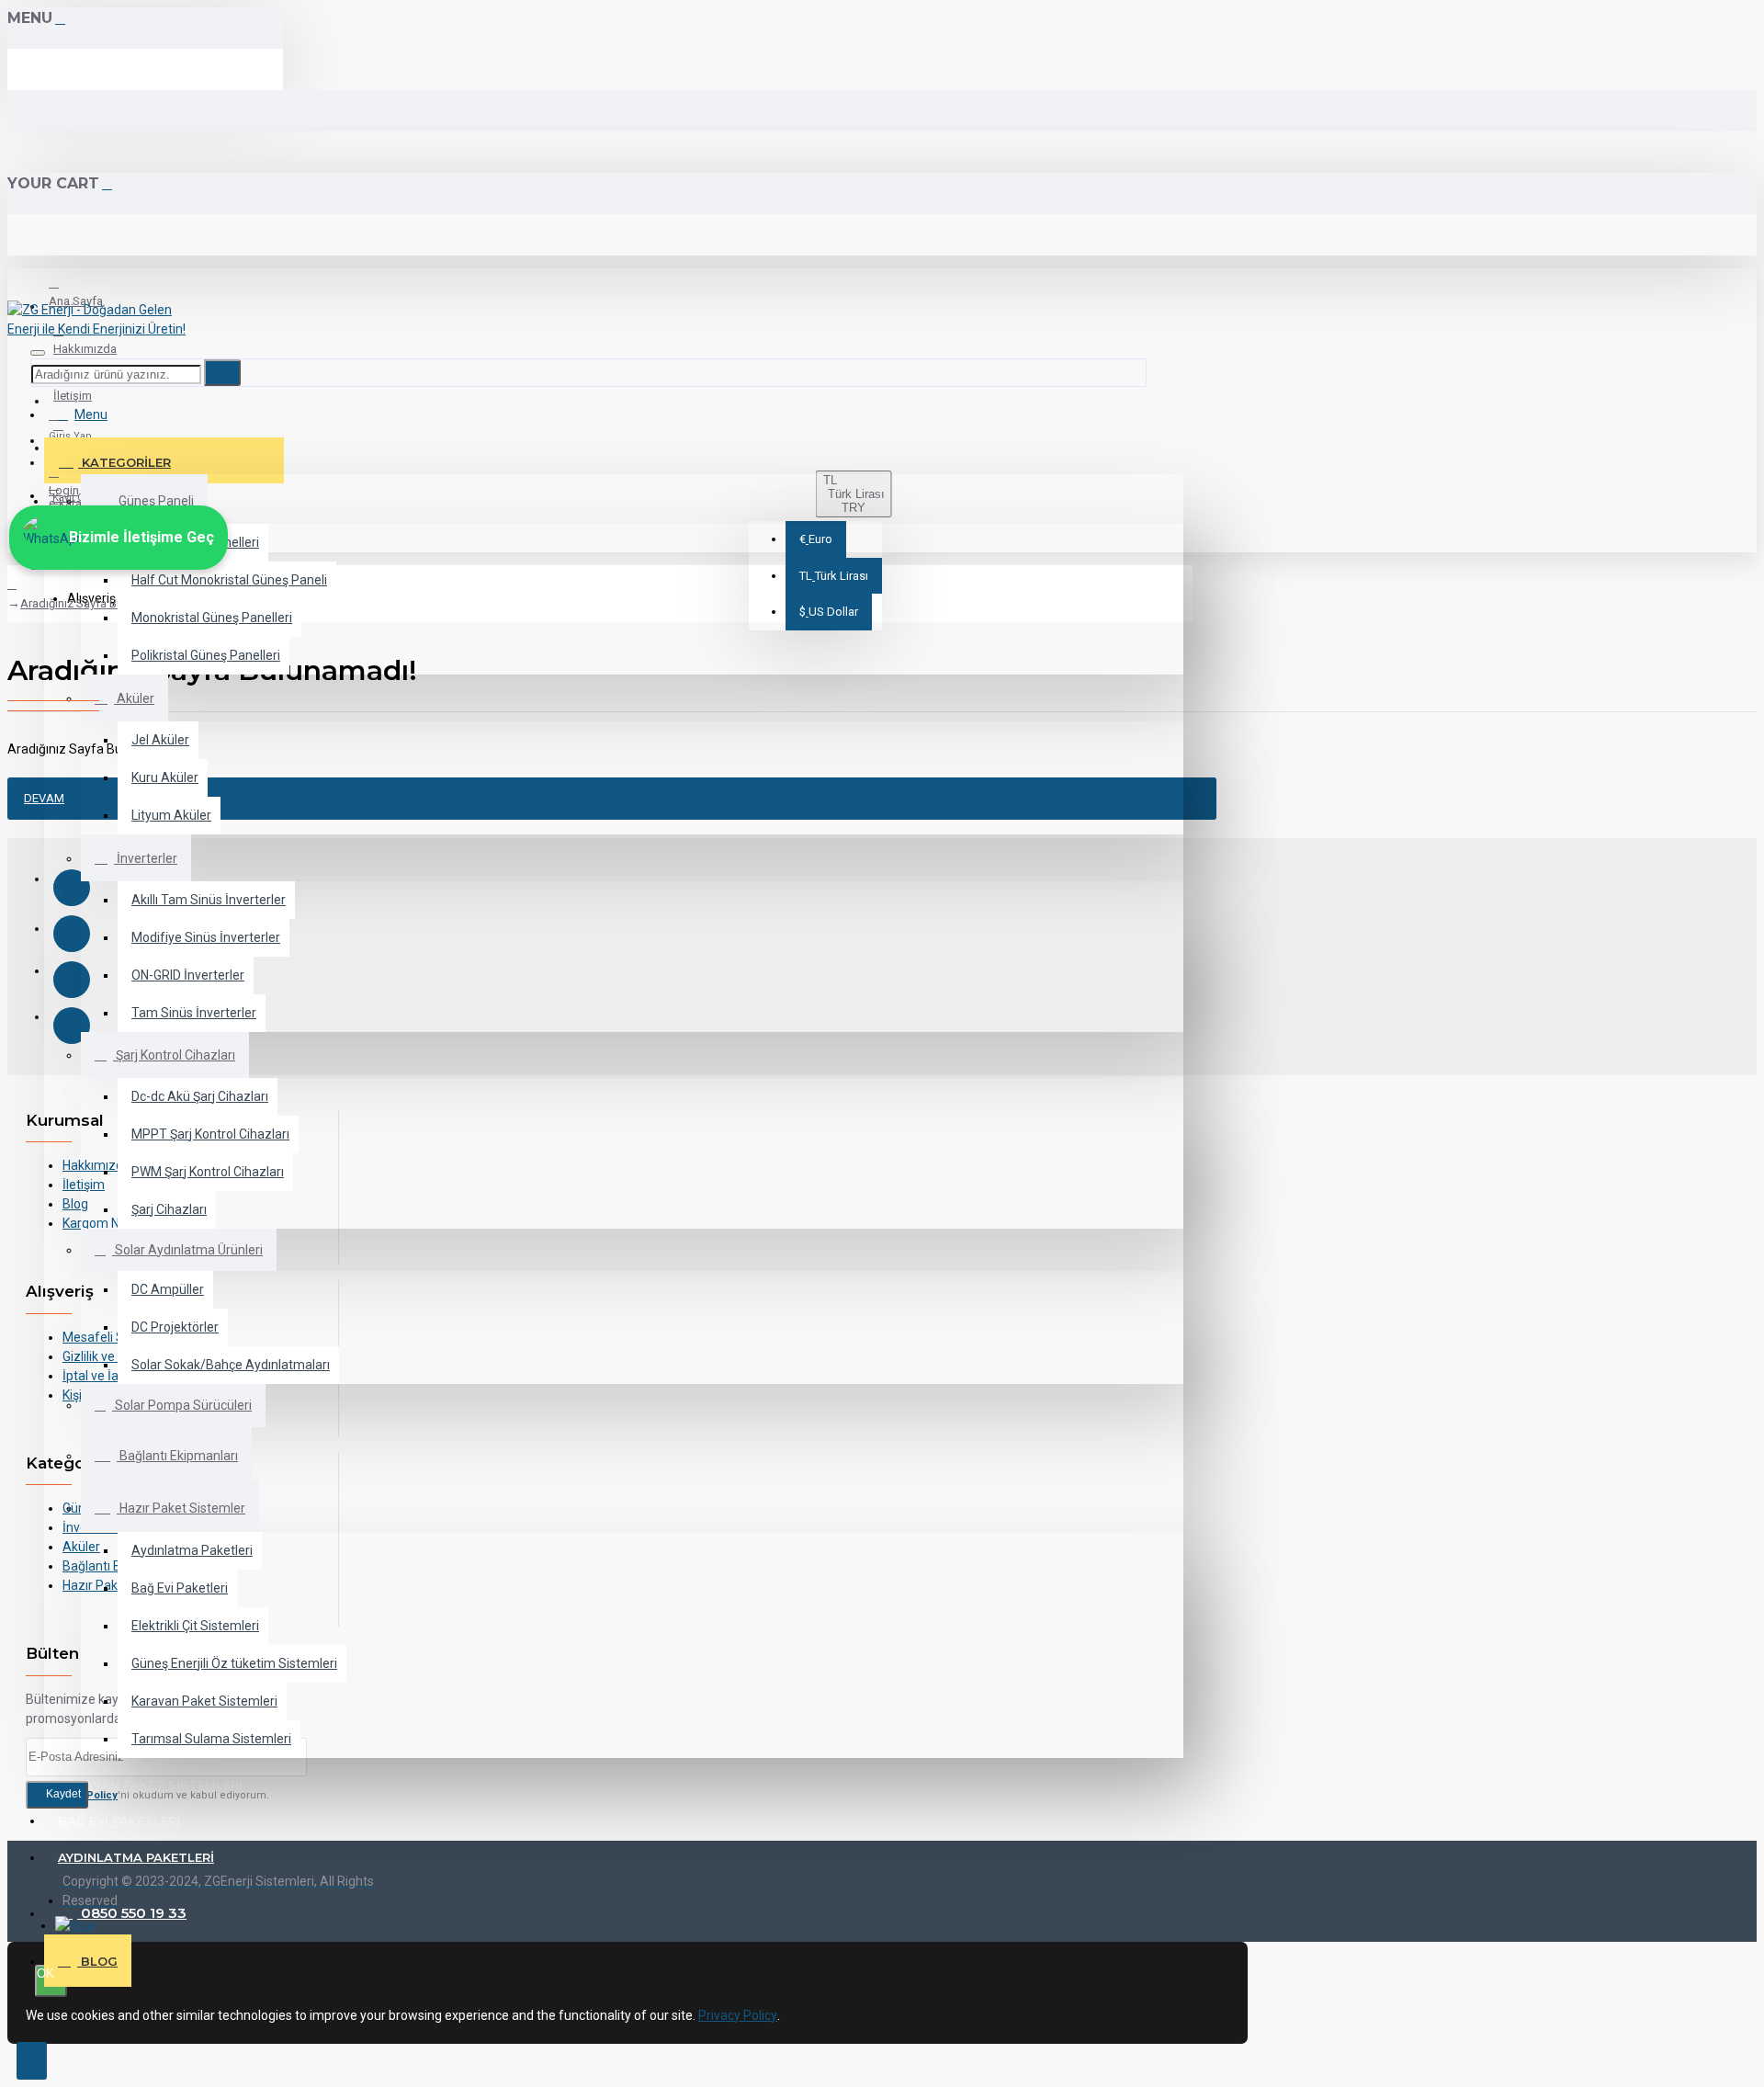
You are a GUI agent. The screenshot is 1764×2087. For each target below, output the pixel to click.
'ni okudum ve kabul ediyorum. (158, 1795)
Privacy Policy (738, 2015)
